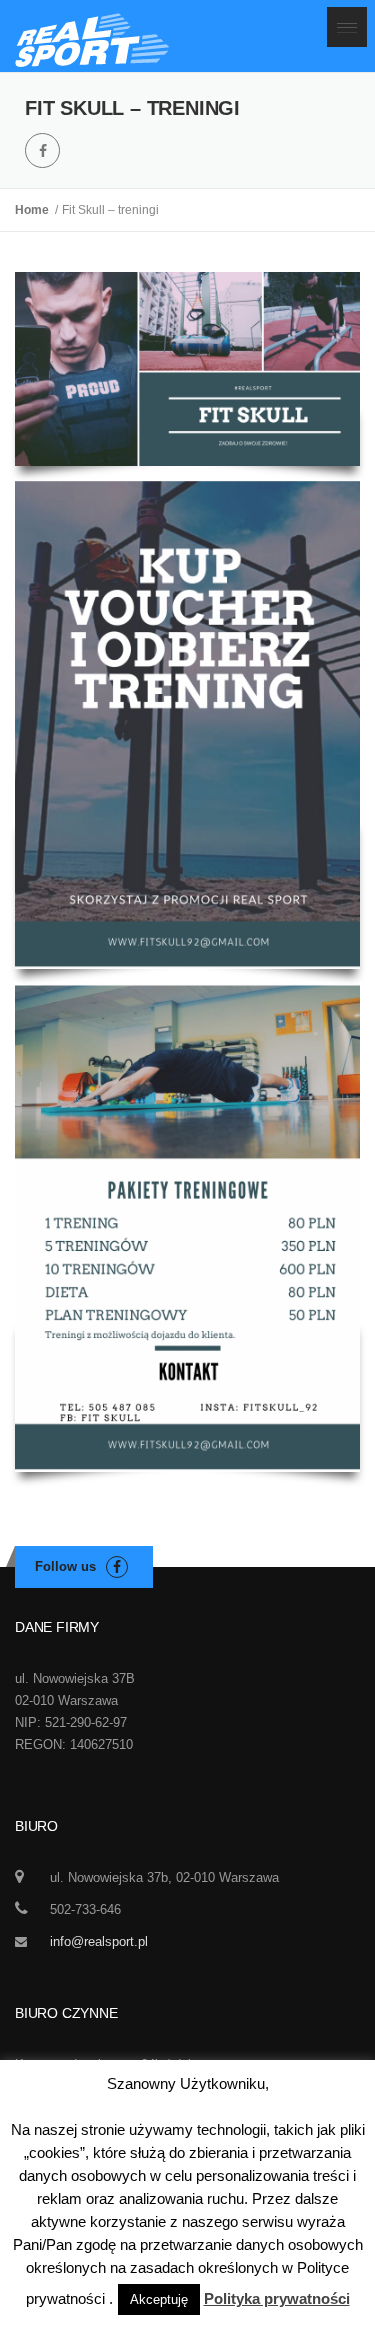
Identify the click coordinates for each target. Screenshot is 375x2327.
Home (35, 210)
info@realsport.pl (99, 1941)
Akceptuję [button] (159, 2299)
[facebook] (42, 150)
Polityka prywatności (277, 2298)
